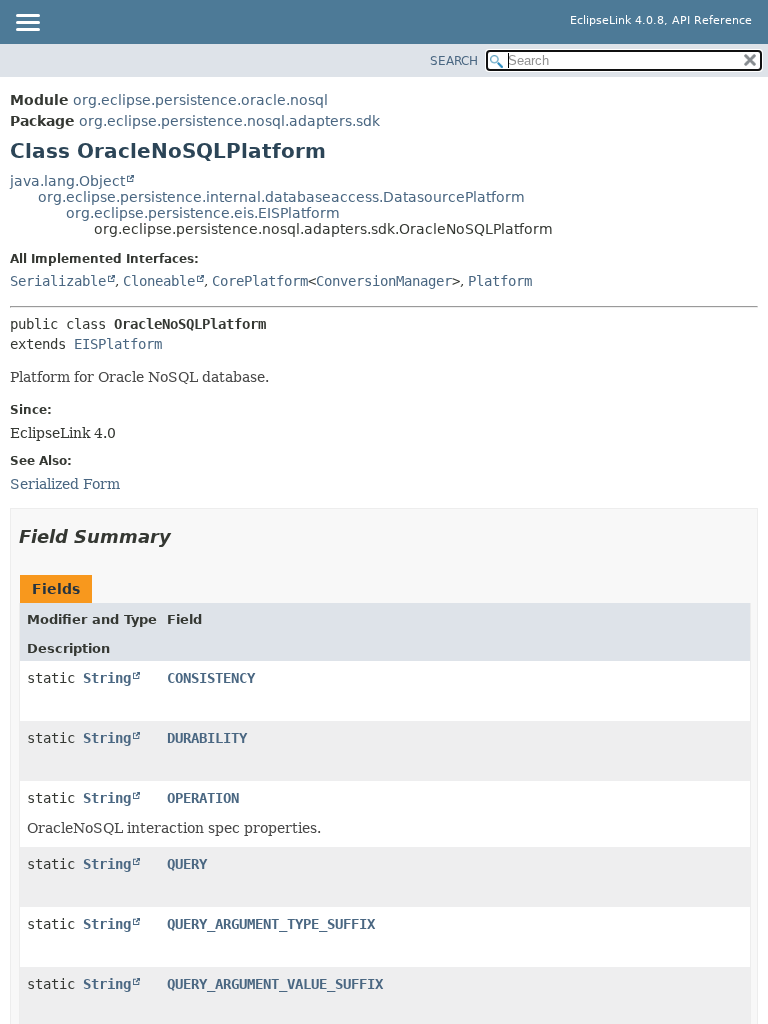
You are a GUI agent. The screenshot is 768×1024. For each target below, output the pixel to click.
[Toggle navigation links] (27, 24)
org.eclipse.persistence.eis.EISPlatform (203, 213)
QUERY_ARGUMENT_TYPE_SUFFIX (271, 924)
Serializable (58, 281)
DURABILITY (207, 738)
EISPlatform (118, 344)
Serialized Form (65, 484)
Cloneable (159, 281)
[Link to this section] (185, 536)
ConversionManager (384, 281)
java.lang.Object (67, 181)
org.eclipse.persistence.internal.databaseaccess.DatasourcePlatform (281, 197)
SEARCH (454, 61)
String (107, 678)
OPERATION (203, 798)
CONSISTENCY (211, 678)
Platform (500, 281)
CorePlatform (260, 281)
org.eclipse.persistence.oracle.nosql (200, 100)
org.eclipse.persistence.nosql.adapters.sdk (229, 121)
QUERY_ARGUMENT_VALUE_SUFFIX (275, 984)
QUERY (187, 864)
